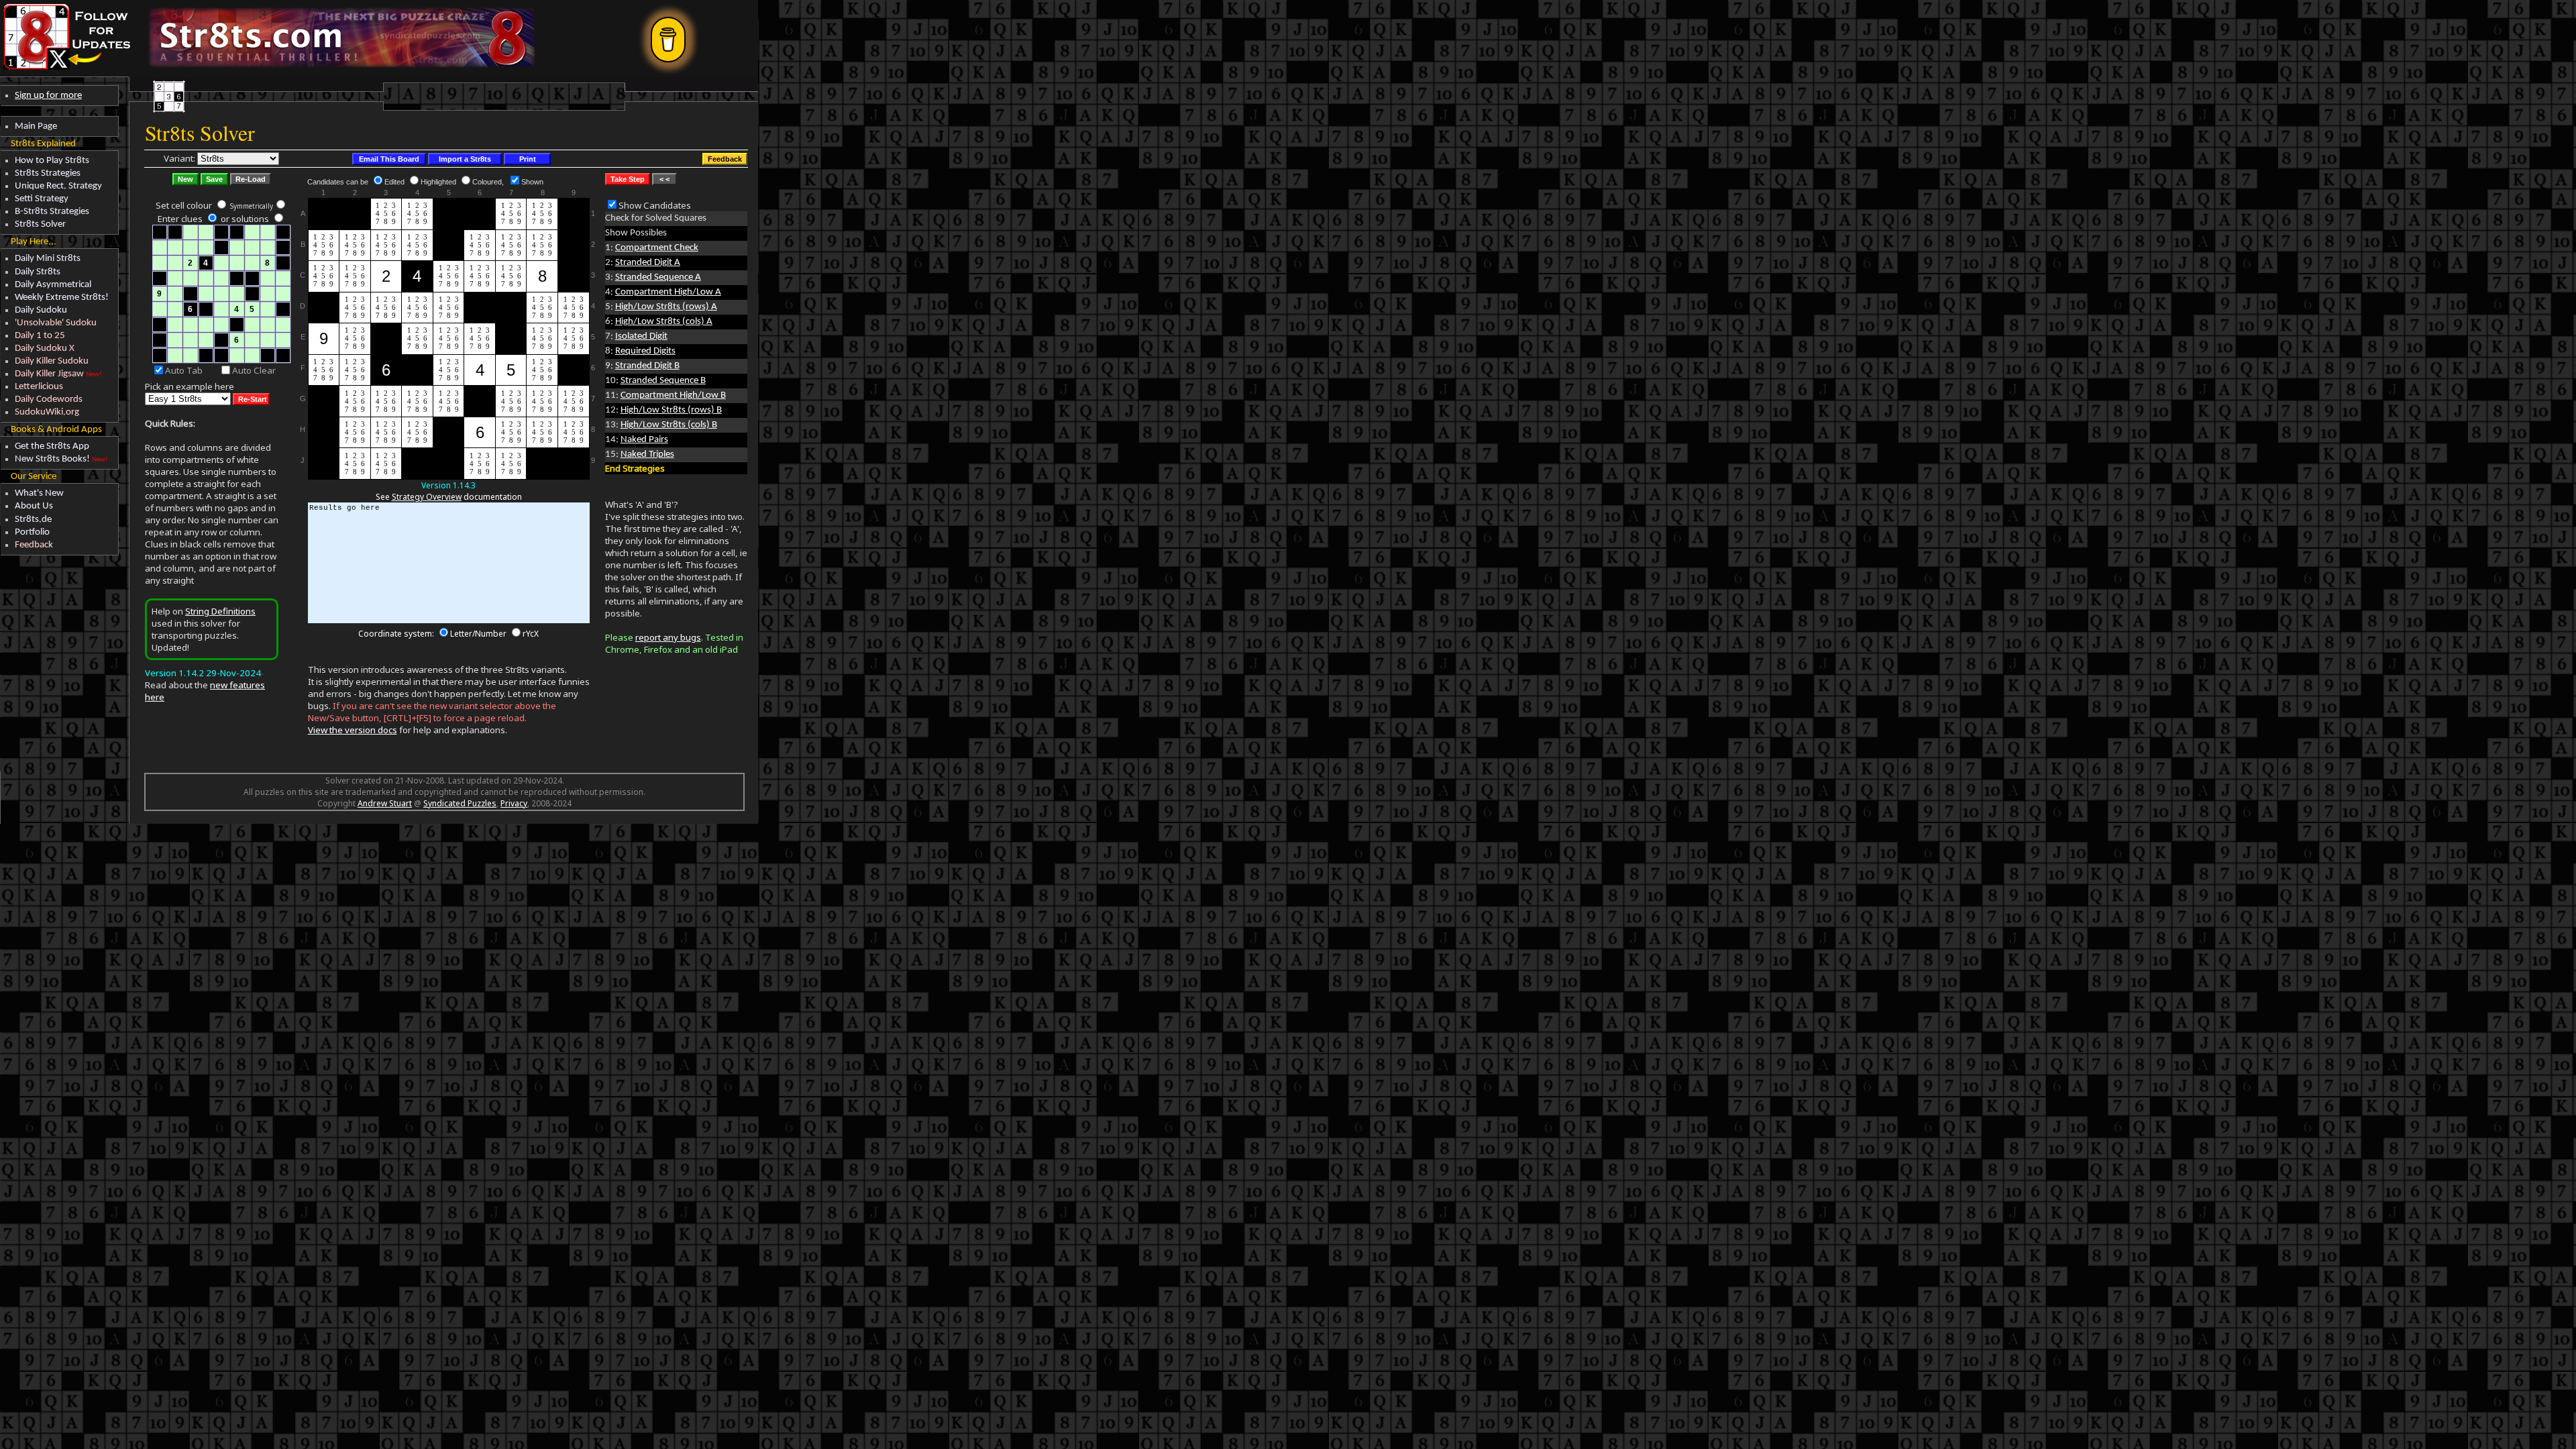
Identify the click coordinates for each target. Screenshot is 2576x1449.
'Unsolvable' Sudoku (56, 323)
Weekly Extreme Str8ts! (62, 298)
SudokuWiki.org (47, 412)
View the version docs (353, 730)
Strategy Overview (427, 497)
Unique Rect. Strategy (58, 186)
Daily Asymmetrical (53, 285)
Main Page (36, 126)
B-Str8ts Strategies (52, 212)
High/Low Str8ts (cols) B (669, 425)
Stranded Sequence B (663, 381)
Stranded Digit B (647, 366)
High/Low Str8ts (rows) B (671, 410)
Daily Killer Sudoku (52, 361)
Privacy (514, 803)
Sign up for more (48, 96)
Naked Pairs (644, 440)
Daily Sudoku (41, 310)
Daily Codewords (49, 399)
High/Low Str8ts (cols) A (664, 322)
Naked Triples (647, 454)
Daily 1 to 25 (40, 336)
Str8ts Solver (40, 224)
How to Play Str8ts (52, 161)
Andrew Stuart (385, 803)
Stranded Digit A (648, 263)
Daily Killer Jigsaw (49, 374)
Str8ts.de (33, 520)
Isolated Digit (641, 336)
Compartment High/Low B (673, 395)
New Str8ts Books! (52, 459)
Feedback (34, 545)
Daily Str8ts (38, 272)
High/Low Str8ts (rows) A (666, 307)
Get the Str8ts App (52, 446)
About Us (34, 506)
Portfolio (32, 532)
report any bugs (668, 637)
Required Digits (645, 351)
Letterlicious (39, 387)
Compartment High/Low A (668, 292)
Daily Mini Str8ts (48, 259)
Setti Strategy (42, 199)
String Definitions (220, 611)
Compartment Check (657, 248)
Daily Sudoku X (45, 348)
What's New (39, 493)
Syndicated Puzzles (460, 803)
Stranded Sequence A (658, 277)
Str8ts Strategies (48, 173)
